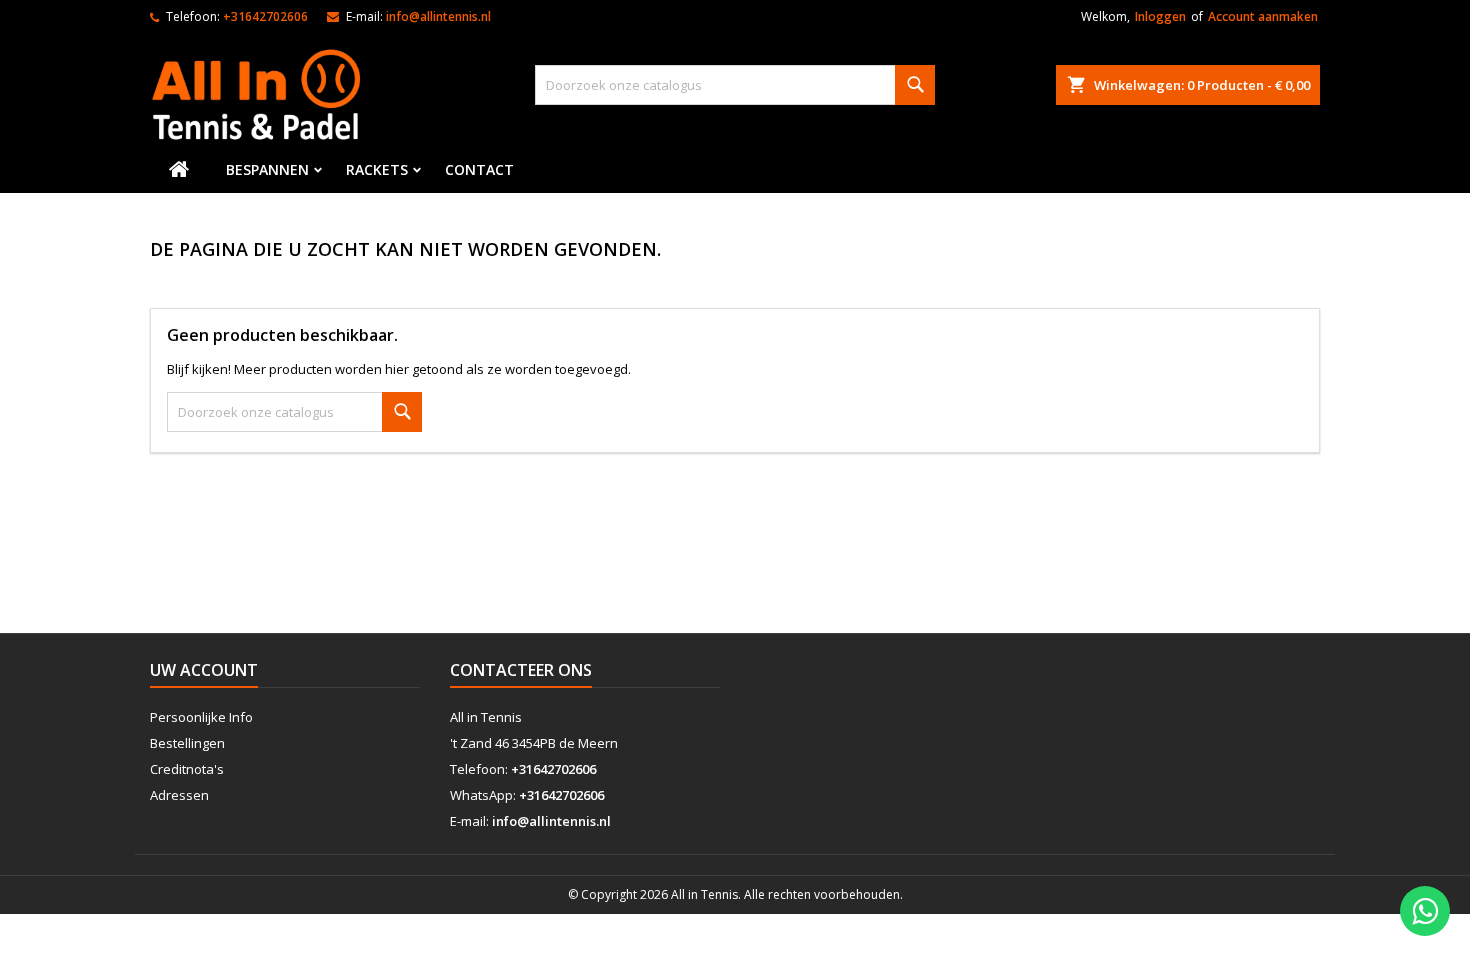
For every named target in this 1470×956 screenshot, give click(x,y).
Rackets (377, 169)
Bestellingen (187, 743)
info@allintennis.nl (438, 16)
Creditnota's (187, 769)
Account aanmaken (1263, 16)
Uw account (204, 670)
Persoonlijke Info (201, 717)
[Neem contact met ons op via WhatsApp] (1425, 911)
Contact (479, 169)
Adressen (179, 795)
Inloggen (1160, 16)
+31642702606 (265, 16)
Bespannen (267, 169)
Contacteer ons (521, 670)
